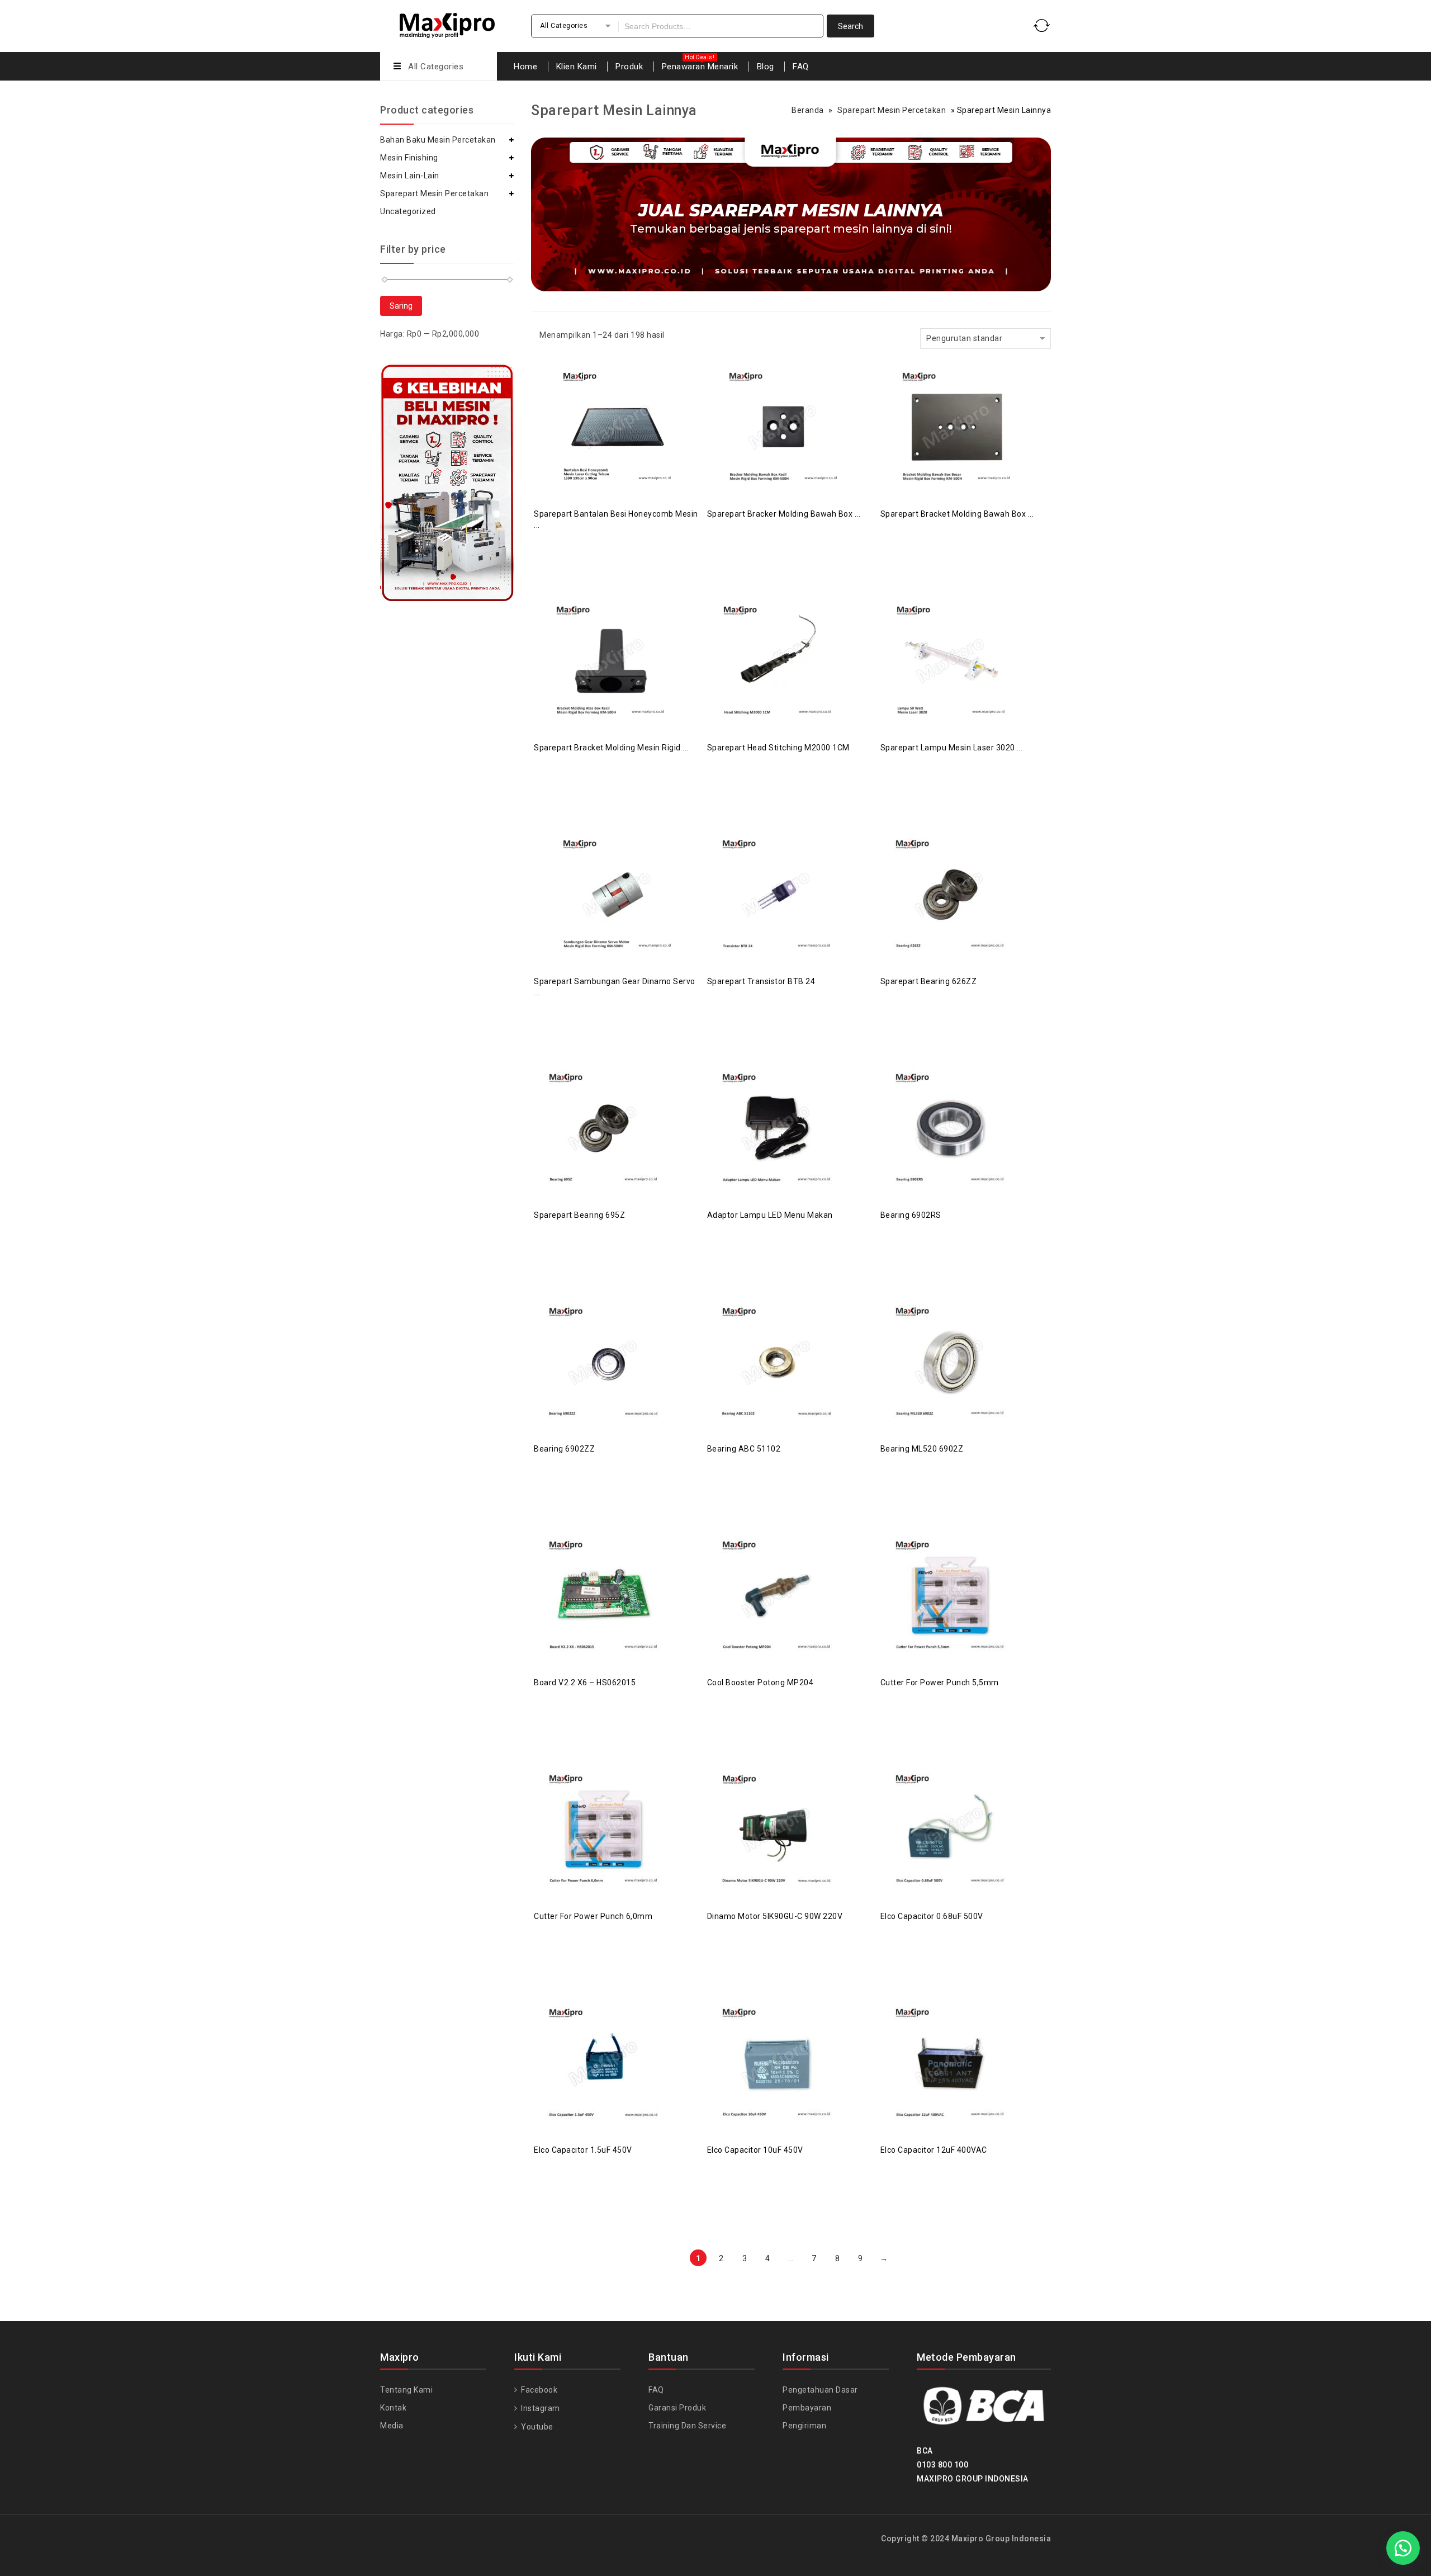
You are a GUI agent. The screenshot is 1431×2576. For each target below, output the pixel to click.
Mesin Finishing (409, 158)
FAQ (801, 67)
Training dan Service (687, 2426)
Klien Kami (577, 67)
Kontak (393, 2408)
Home (525, 67)
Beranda (808, 110)
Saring (401, 306)
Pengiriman (804, 2426)
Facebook (538, 2390)
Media (392, 2426)
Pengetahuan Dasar (820, 2390)
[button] (1403, 2548)
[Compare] (606, 399)
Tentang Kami (406, 2390)
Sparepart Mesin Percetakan (892, 110)
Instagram (540, 2408)
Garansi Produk (677, 2408)
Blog (766, 67)
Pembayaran (807, 2408)
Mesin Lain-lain (410, 176)
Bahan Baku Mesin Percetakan (438, 140)
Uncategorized (408, 211)
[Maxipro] (447, 24)
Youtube (536, 2427)
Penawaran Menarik (700, 67)
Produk (629, 67)
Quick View (629, 399)
